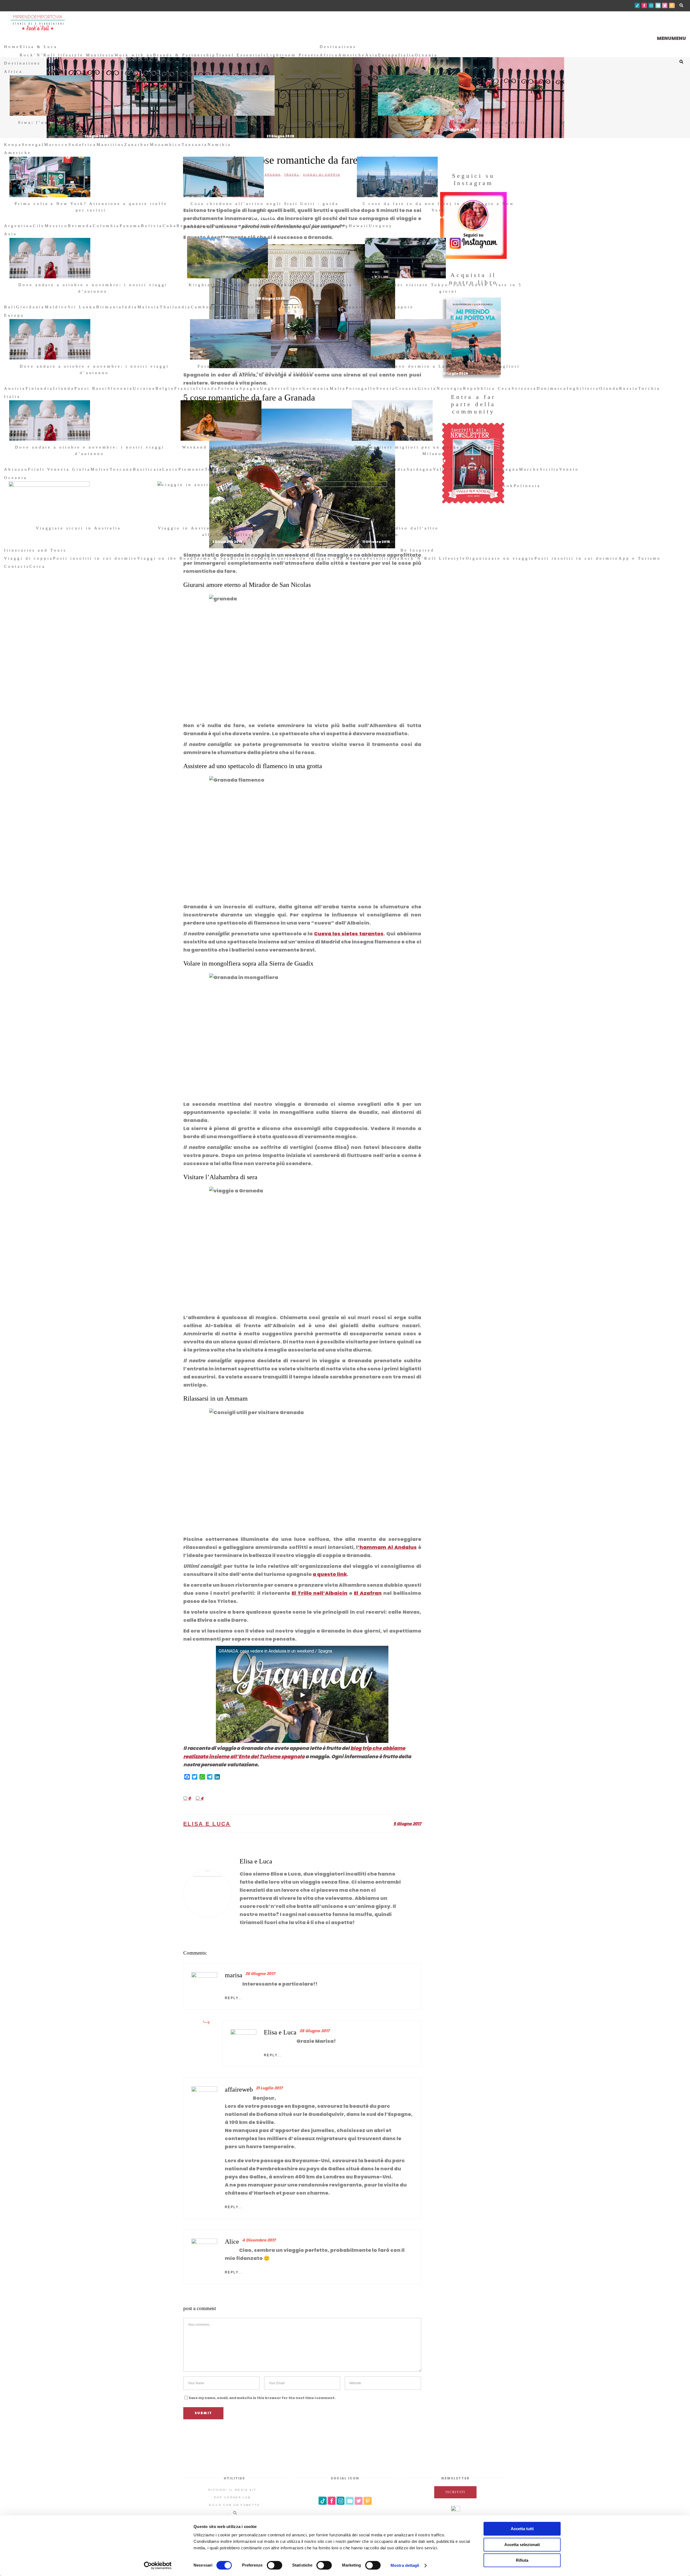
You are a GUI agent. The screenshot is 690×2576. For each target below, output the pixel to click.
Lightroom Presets (293, 55)
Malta (338, 388)
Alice (232, 2242)
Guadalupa (282, 226)
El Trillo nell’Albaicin (320, 1593)
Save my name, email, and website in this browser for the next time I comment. (262, 2398)
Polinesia (527, 486)
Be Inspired (418, 550)
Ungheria (273, 388)
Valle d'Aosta (453, 469)
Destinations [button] (338, 47)
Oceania (426, 55)
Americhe (352, 55)
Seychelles (320, 307)
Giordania (31, 307)
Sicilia (550, 469)
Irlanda (64, 388)
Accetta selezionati (522, 2545)
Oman (247, 307)
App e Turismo (640, 558)
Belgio (165, 388)
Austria (15, 388)
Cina (285, 307)
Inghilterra (583, 388)
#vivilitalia (383, 558)
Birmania (109, 307)
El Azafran (368, 1593)
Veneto (569, 469)
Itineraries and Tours (35, 550)
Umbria (338, 469)
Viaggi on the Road (165, 558)
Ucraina (144, 388)
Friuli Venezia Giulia (59, 469)
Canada (338, 226)
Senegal (33, 145)
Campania (363, 469)
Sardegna (420, 469)
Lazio (170, 469)
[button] (671, 38)
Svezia (386, 388)
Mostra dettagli (405, 2565)
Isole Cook (498, 486)
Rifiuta (522, 2560)
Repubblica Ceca (487, 388)
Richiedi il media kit (232, 2490)
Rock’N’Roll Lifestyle (433, 558)
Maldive (56, 307)
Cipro (295, 388)
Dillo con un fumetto (234, 2505)
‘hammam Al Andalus (387, 1547)
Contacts (17, 566)
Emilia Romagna (496, 469)
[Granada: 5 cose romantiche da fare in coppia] (208, 1894)
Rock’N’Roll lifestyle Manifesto (67, 55)
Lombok (374, 307)
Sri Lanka (82, 307)
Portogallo (361, 388)
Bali (10, 307)
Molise (100, 469)
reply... (234, 1998)
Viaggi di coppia (29, 558)
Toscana (121, 469)
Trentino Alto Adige (234, 469)
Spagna (250, 388)
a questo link (330, 1574)
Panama (130, 226)
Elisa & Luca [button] (39, 47)
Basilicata (148, 469)
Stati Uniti (312, 226)
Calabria (276, 469)
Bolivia (152, 226)
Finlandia (39, 388)
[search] (48, 566)
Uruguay (381, 226)
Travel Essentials (241, 55)
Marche (529, 469)
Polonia (229, 388)
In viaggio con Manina (333, 558)
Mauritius (111, 145)
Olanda (609, 388)
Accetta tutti (522, 2529)
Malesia (149, 307)
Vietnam (266, 307)
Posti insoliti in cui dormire (95, 558)
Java (298, 307)
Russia (629, 388)
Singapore (399, 307)
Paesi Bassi (91, 388)
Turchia (649, 388)
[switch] (275, 2565)
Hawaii (359, 226)
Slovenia (120, 388)
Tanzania (195, 145)
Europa (388, 55)
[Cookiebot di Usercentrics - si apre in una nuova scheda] (158, 2565)
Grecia (427, 388)
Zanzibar (137, 145)
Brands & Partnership (184, 55)
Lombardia (391, 469)
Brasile (256, 226)
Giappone (349, 307)
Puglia (319, 469)
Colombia (106, 226)
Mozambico (166, 145)
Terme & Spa (212, 558)
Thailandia (175, 307)
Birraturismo (249, 558)
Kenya (13, 145)
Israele (229, 307)
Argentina (18, 226)
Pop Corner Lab (232, 2497)
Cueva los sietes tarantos (349, 934)
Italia (407, 55)
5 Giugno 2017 (407, 1824)
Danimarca (552, 388)
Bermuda (80, 226)
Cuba (170, 226)
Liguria (299, 469)
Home (12, 47)
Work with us (134, 55)
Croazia (407, 388)
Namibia (219, 145)
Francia (185, 388)
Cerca (38, 566)
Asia (372, 55)
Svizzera (524, 388)
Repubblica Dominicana (211, 226)
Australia (468, 486)
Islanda (207, 388)
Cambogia (205, 307)
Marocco (56, 145)
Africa (329, 55)
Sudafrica (82, 145)
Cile (39, 226)
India (130, 307)
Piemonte (192, 469)
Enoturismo (284, 558)
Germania (316, 388)
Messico (56, 226)
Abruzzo (16, 469)
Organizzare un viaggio (500, 558)
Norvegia (450, 388)
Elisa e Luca (207, 1824)
